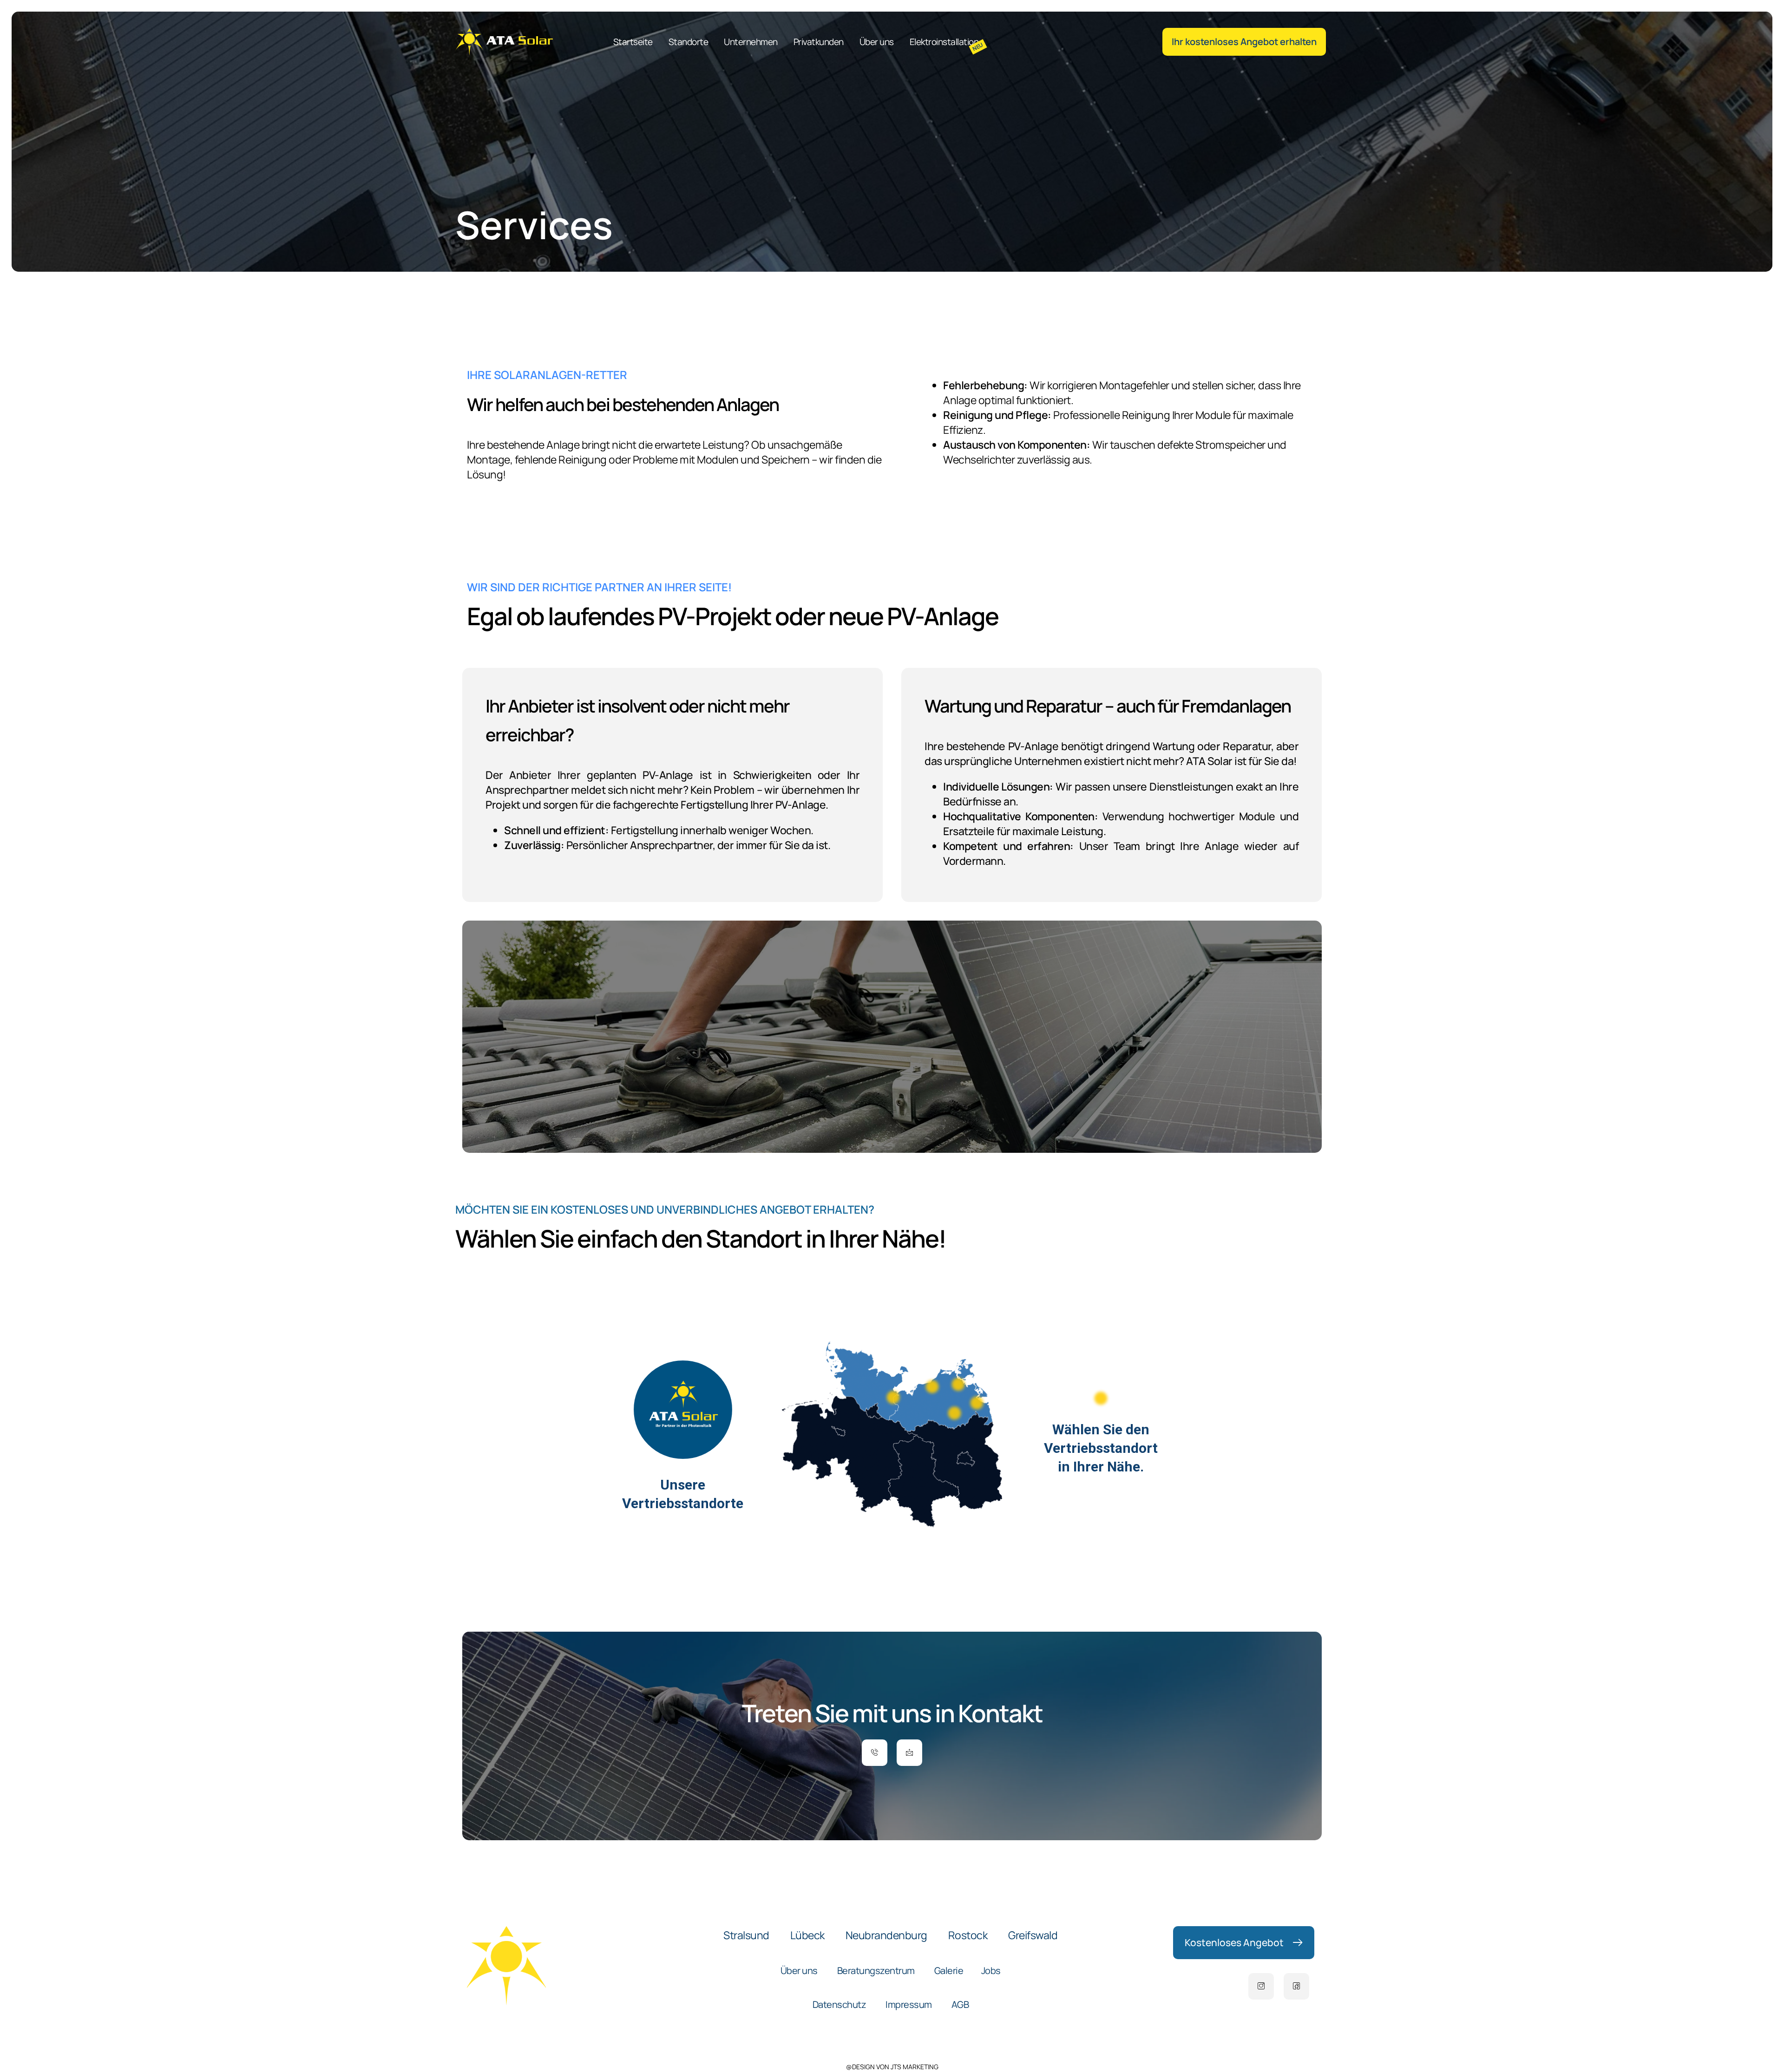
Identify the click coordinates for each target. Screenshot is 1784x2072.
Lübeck (807, 1935)
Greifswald (1033, 1935)
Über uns (877, 42)
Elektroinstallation (944, 42)
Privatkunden (819, 42)
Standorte (689, 42)
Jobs (991, 1971)
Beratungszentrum (876, 1971)
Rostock (968, 1935)
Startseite (633, 42)
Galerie (949, 1971)
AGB (960, 2004)
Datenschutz (840, 2004)
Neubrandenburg (886, 1935)
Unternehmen (751, 42)
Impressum (909, 2004)
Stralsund (746, 1935)
